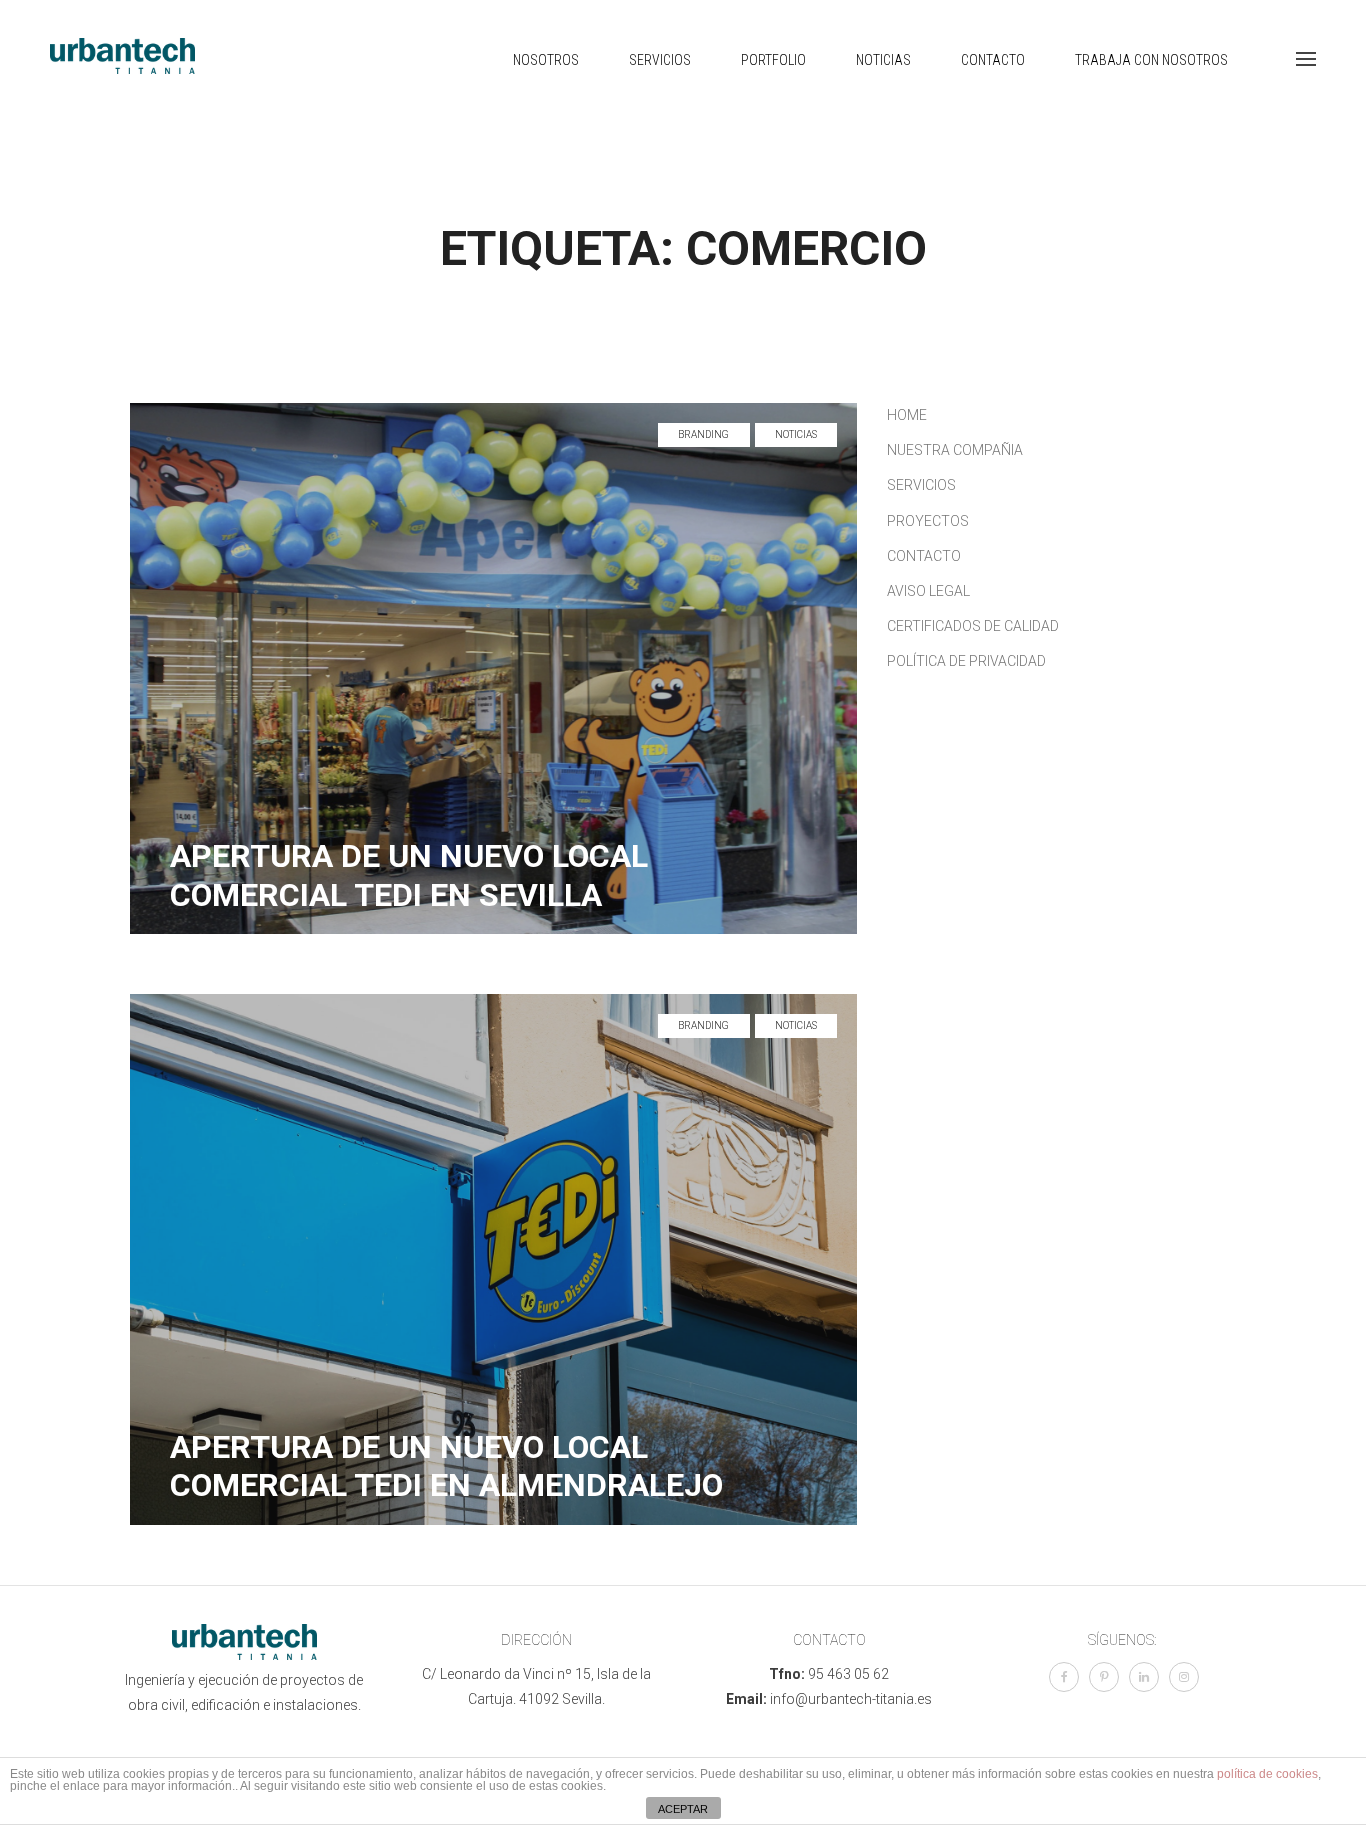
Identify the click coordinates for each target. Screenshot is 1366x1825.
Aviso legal (928, 591)
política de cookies (1267, 1774)
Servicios (660, 60)
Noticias (883, 60)
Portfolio (773, 60)
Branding (704, 434)
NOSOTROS (546, 60)
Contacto (993, 60)
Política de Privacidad (966, 661)
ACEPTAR (683, 1809)
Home (907, 415)
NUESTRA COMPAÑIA (955, 450)
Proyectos (928, 521)
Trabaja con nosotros (1151, 60)
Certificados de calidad (973, 626)
